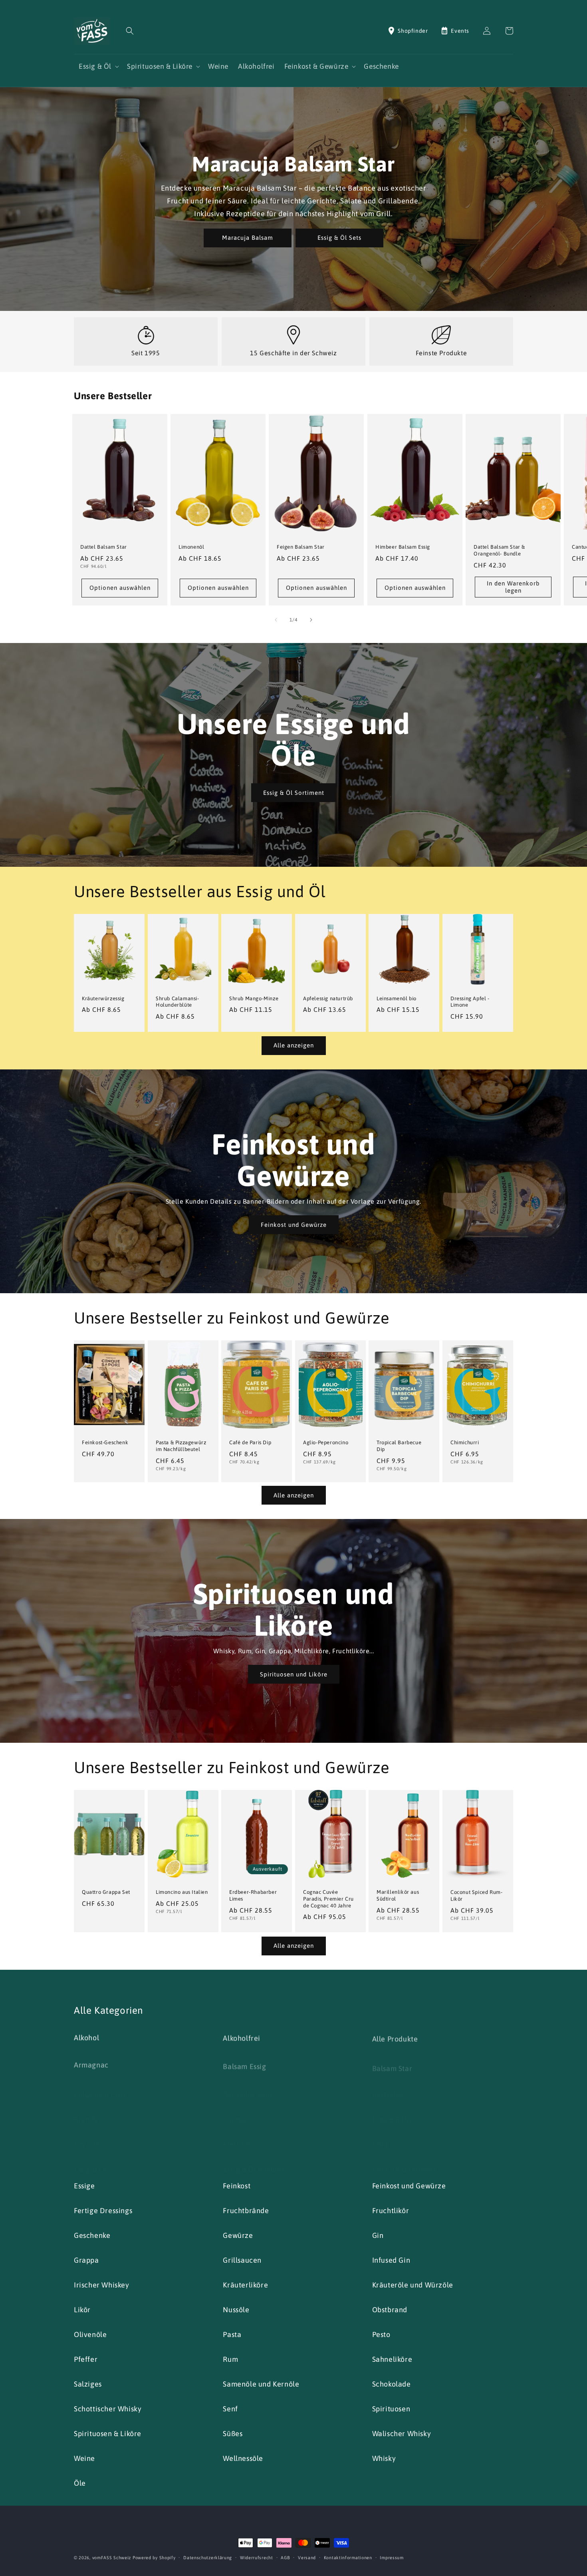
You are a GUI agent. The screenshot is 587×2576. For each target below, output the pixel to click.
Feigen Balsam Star (301, 547)
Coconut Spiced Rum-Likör (476, 1895)
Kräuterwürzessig (103, 998)
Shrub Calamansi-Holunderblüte (177, 1002)
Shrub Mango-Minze (254, 998)
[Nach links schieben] (276, 620)
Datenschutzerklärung (208, 2558)
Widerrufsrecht (257, 2558)
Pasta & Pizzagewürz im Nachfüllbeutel (181, 1445)
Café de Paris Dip (250, 1442)
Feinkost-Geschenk (105, 1442)
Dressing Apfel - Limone (470, 1002)
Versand (307, 2558)
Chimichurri (465, 1442)
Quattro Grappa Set (106, 1892)
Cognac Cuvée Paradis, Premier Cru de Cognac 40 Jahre (328, 1899)
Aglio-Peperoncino (326, 1442)
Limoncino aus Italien (182, 1892)
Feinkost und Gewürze (294, 1224)
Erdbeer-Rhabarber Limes (253, 1895)
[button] (130, 31)
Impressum (392, 2558)
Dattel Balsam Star (104, 547)
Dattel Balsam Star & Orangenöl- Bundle (499, 550)
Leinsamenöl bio (397, 998)
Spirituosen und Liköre (294, 1674)
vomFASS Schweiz (112, 2558)
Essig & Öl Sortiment (294, 793)
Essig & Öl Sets (339, 238)
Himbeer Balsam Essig (403, 547)
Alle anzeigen (294, 1045)
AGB (285, 2558)
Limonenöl (191, 547)
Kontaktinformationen (348, 2558)
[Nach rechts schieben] (311, 620)
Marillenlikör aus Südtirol (398, 1895)
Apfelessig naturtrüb (328, 998)
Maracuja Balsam (248, 238)
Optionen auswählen (120, 588)
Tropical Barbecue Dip (399, 1445)
